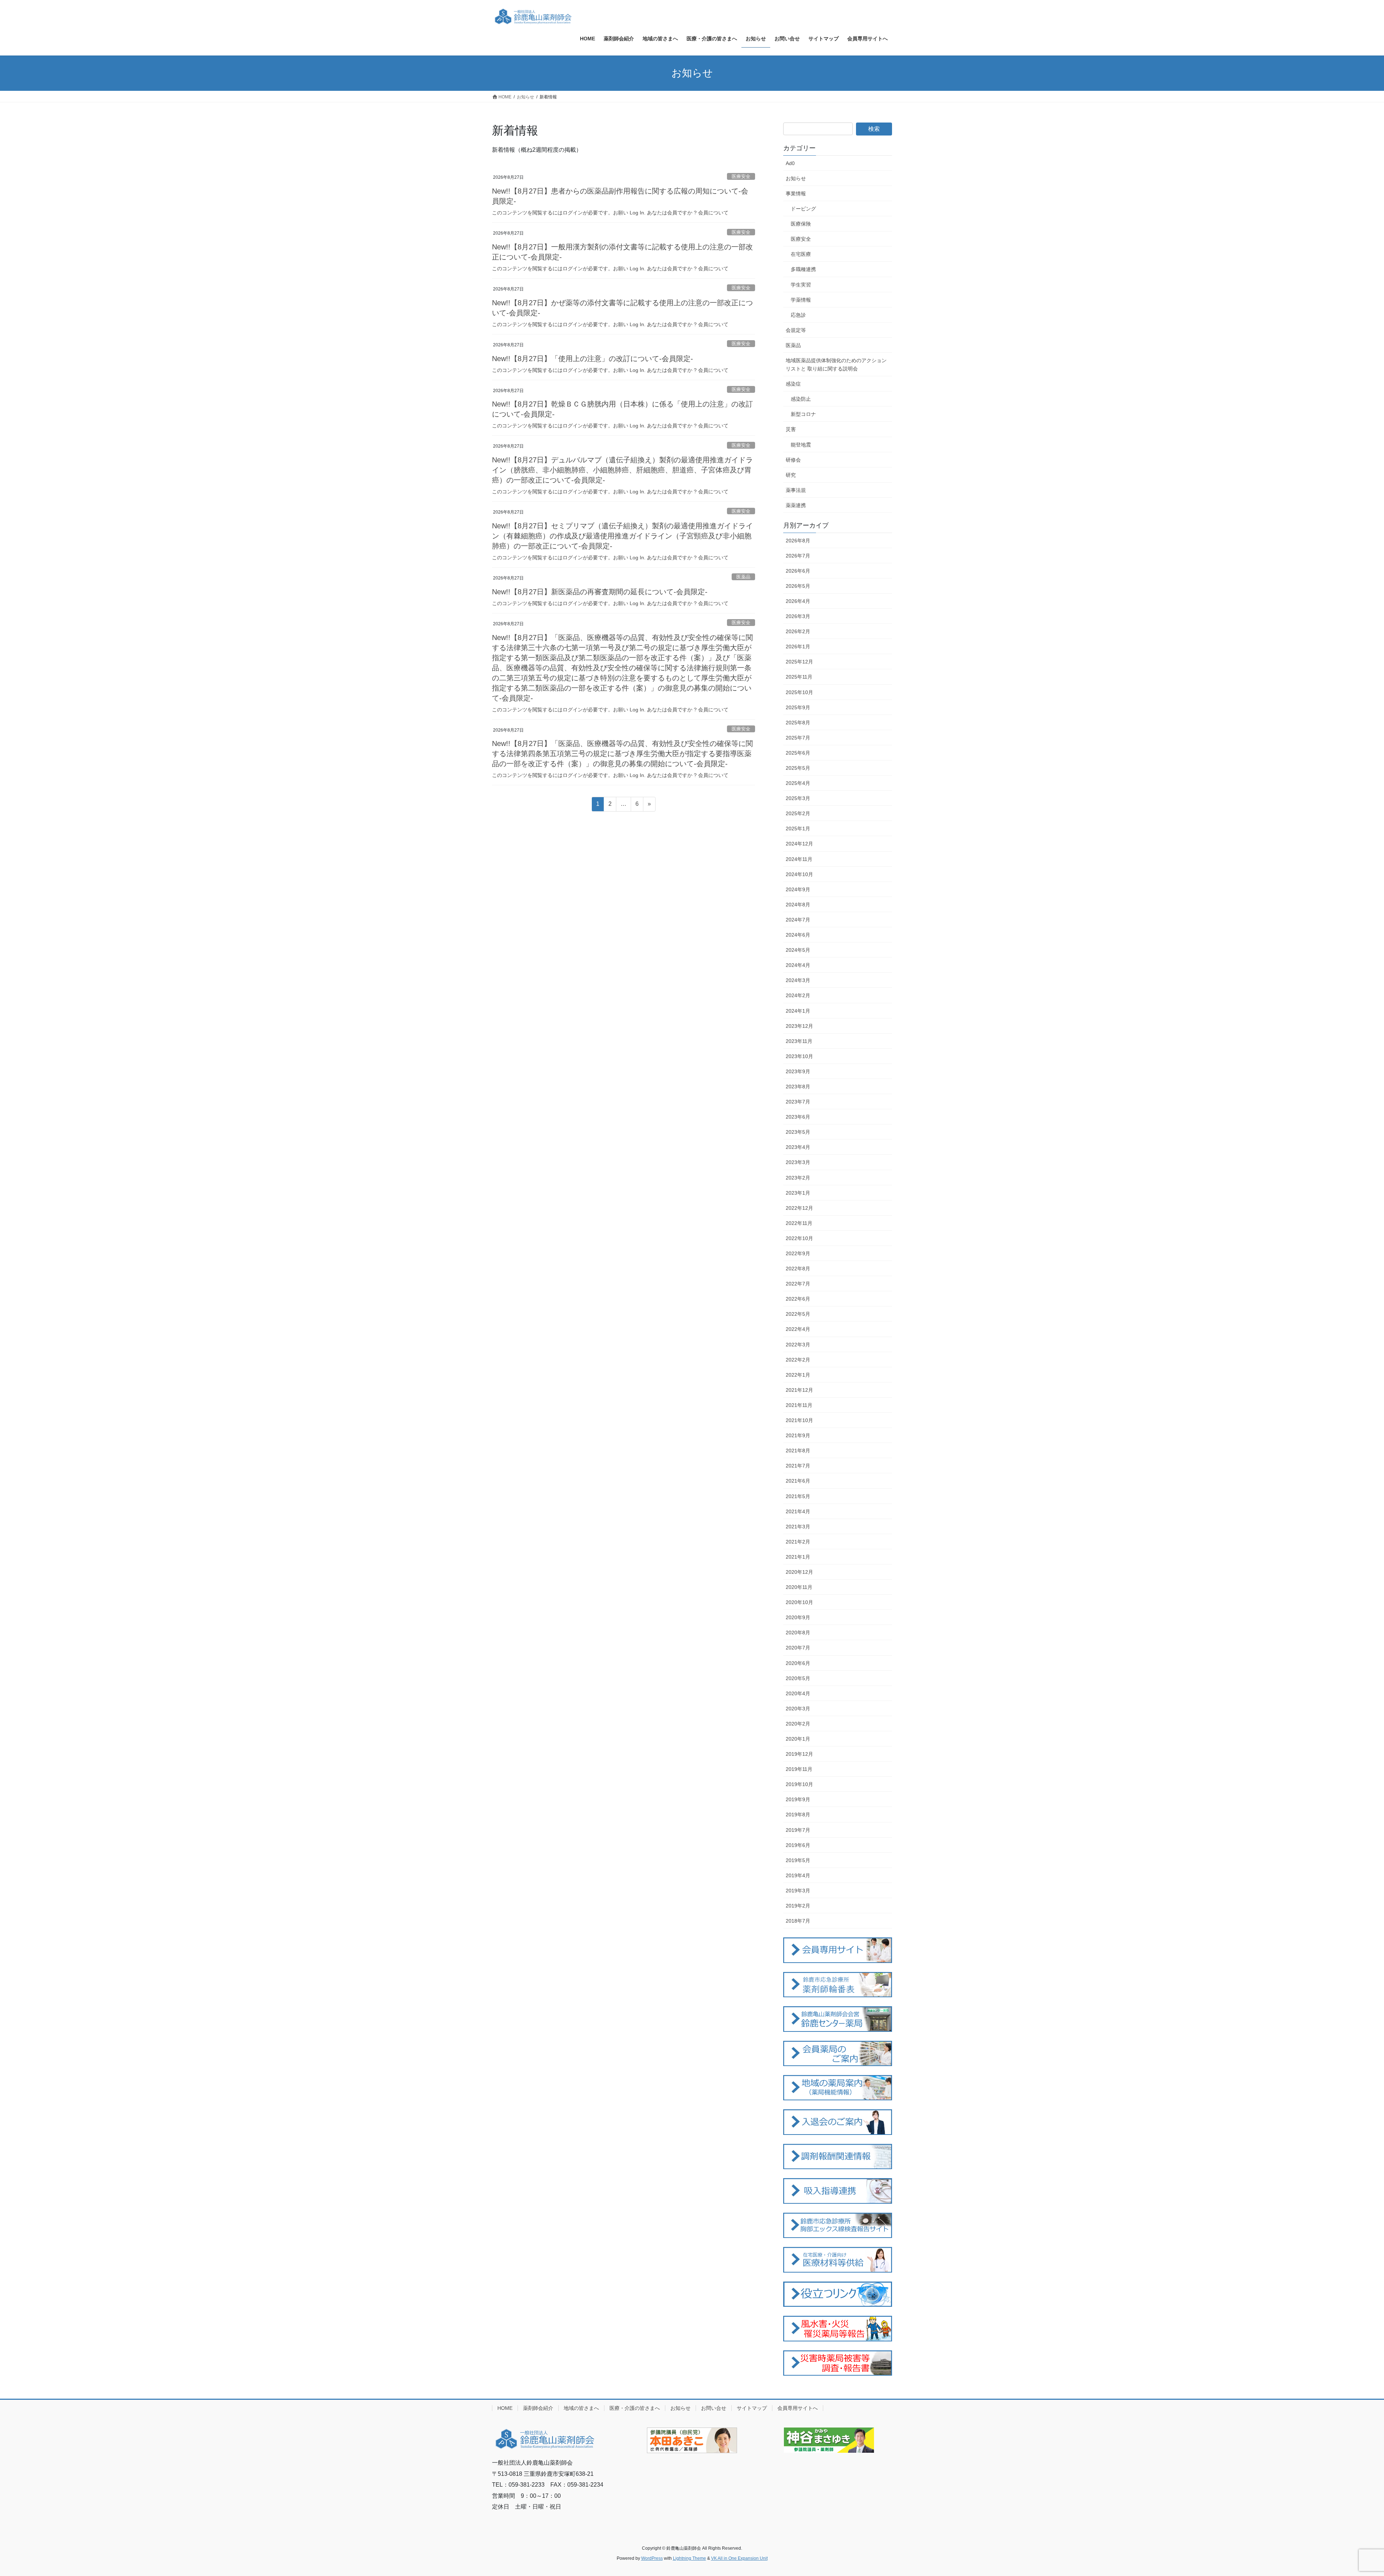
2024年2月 (798, 995)
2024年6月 (798, 935)
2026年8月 (798, 541)
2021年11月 (799, 1405)
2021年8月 (798, 1451)
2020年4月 (798, 1693)
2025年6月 (798, 753)
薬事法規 (796, 490)
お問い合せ (714, 2408)
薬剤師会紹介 (538, 2408)
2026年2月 (798, 631)
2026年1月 (798, 647)
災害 (791, 429)
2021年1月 (798, 1557)
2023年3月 (798, 1162)
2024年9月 (798, 889)
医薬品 (743, 577)
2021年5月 (798, 1496)
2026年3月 (798, 616)
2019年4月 (798, 1875)
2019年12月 (799, 1754)
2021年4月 (798, 1511)
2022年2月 (798, 1360)
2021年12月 (799, 1390)
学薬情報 (801, 300)
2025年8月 (798, 723)
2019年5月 (798, 1860)
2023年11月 (799, 1041)
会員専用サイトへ (798, 2408)
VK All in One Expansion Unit (739, 2558)
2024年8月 (798, 905)
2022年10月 (799, 1238)
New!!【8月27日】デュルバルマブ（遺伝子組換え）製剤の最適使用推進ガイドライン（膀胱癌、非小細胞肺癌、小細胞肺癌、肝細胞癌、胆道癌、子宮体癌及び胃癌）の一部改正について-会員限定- (622, 470)
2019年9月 (798, 1799)
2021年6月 (798, 1481)
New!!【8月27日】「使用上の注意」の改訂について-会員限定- (593, 359)
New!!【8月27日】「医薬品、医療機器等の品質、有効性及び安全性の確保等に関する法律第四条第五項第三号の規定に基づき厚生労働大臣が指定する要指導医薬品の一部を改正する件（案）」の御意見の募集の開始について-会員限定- (622, 754)
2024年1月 (798, 1011)
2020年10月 (799, 1602)
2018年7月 (798, 1921)
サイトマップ (752, 2408)
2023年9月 (798, 1071)
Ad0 (790, 163)
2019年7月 (798, 1830)
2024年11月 (799, 859)
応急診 (798, 315)
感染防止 (801, 399)
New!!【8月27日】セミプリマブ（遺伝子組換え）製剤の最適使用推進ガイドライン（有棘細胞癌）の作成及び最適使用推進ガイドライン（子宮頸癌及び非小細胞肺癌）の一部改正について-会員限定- (622, 536)
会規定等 (796, 330)
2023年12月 (799, 1026)
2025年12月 (799, 662)
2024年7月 (798, 920)
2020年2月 (798, 1724)
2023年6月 (798, 1117)
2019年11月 (799, 1769)
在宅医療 (801, 254)
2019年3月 (798, 1891)
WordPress (652, 2558)
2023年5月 (798, 1132)
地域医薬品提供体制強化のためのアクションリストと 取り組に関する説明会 (836, 365)
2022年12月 (799, 1208)
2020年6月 (798, 1663)
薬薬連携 (796, 505)
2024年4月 (798, 965)
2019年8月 (798, 1815)
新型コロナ (803, 414)
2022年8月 (798, 1269)
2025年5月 (798, 768)
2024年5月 (798, 950)
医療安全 (741, 176)
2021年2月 (798, 1542)
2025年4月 (798, 783)
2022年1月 (798, 1375)
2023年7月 (798, 1102)
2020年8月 (798, 1633)
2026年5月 (798, 586)
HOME (505, 2408)
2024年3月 (798, 980)
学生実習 (801, 285)
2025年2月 (798, 813)
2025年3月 (798, 798)
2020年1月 (798, 1739)
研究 (791, 475)
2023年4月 (798, 1147)
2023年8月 (798, 1087)
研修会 (793, 460)
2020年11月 (799, 1587)
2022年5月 (798, 1314)
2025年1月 (798, 829)
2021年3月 (798, 1527)
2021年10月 (799, 1420)
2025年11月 (799, 677)
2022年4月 (798, 1329)
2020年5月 (798, 1678)
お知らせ (796, 178)
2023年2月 (798, 1178)
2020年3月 (798, 1709)
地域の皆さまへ (581, 2408)
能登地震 (801, 445)
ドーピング (803, 209)
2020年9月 (798, 1617)
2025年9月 (798, 707)
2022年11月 (799, 1223)
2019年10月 (799, 1784)
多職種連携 (803, 269)
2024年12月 (799, 844)
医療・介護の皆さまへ (635, 2408)
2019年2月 (798, 1906)
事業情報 (796, 194)
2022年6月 (798, 1299)
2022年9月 (798, 1253)
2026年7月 (798, 556)
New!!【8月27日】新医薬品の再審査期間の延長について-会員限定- (600, 592)
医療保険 (801, 224)
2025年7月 (798, 738)
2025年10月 (799, 692)
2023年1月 (798, 1193)
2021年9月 (798, 1435)
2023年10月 (799, 1056)
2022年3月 (798, 1345)
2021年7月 (798, 1466)
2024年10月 (799, 874)
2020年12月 (799, 1572)
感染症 (793, 384)
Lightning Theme (689, 2558)
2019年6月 (798, 1845)
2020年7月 (798, 1648)
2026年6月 (798, 571)
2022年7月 (798, 1284)
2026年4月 (798, 601)
